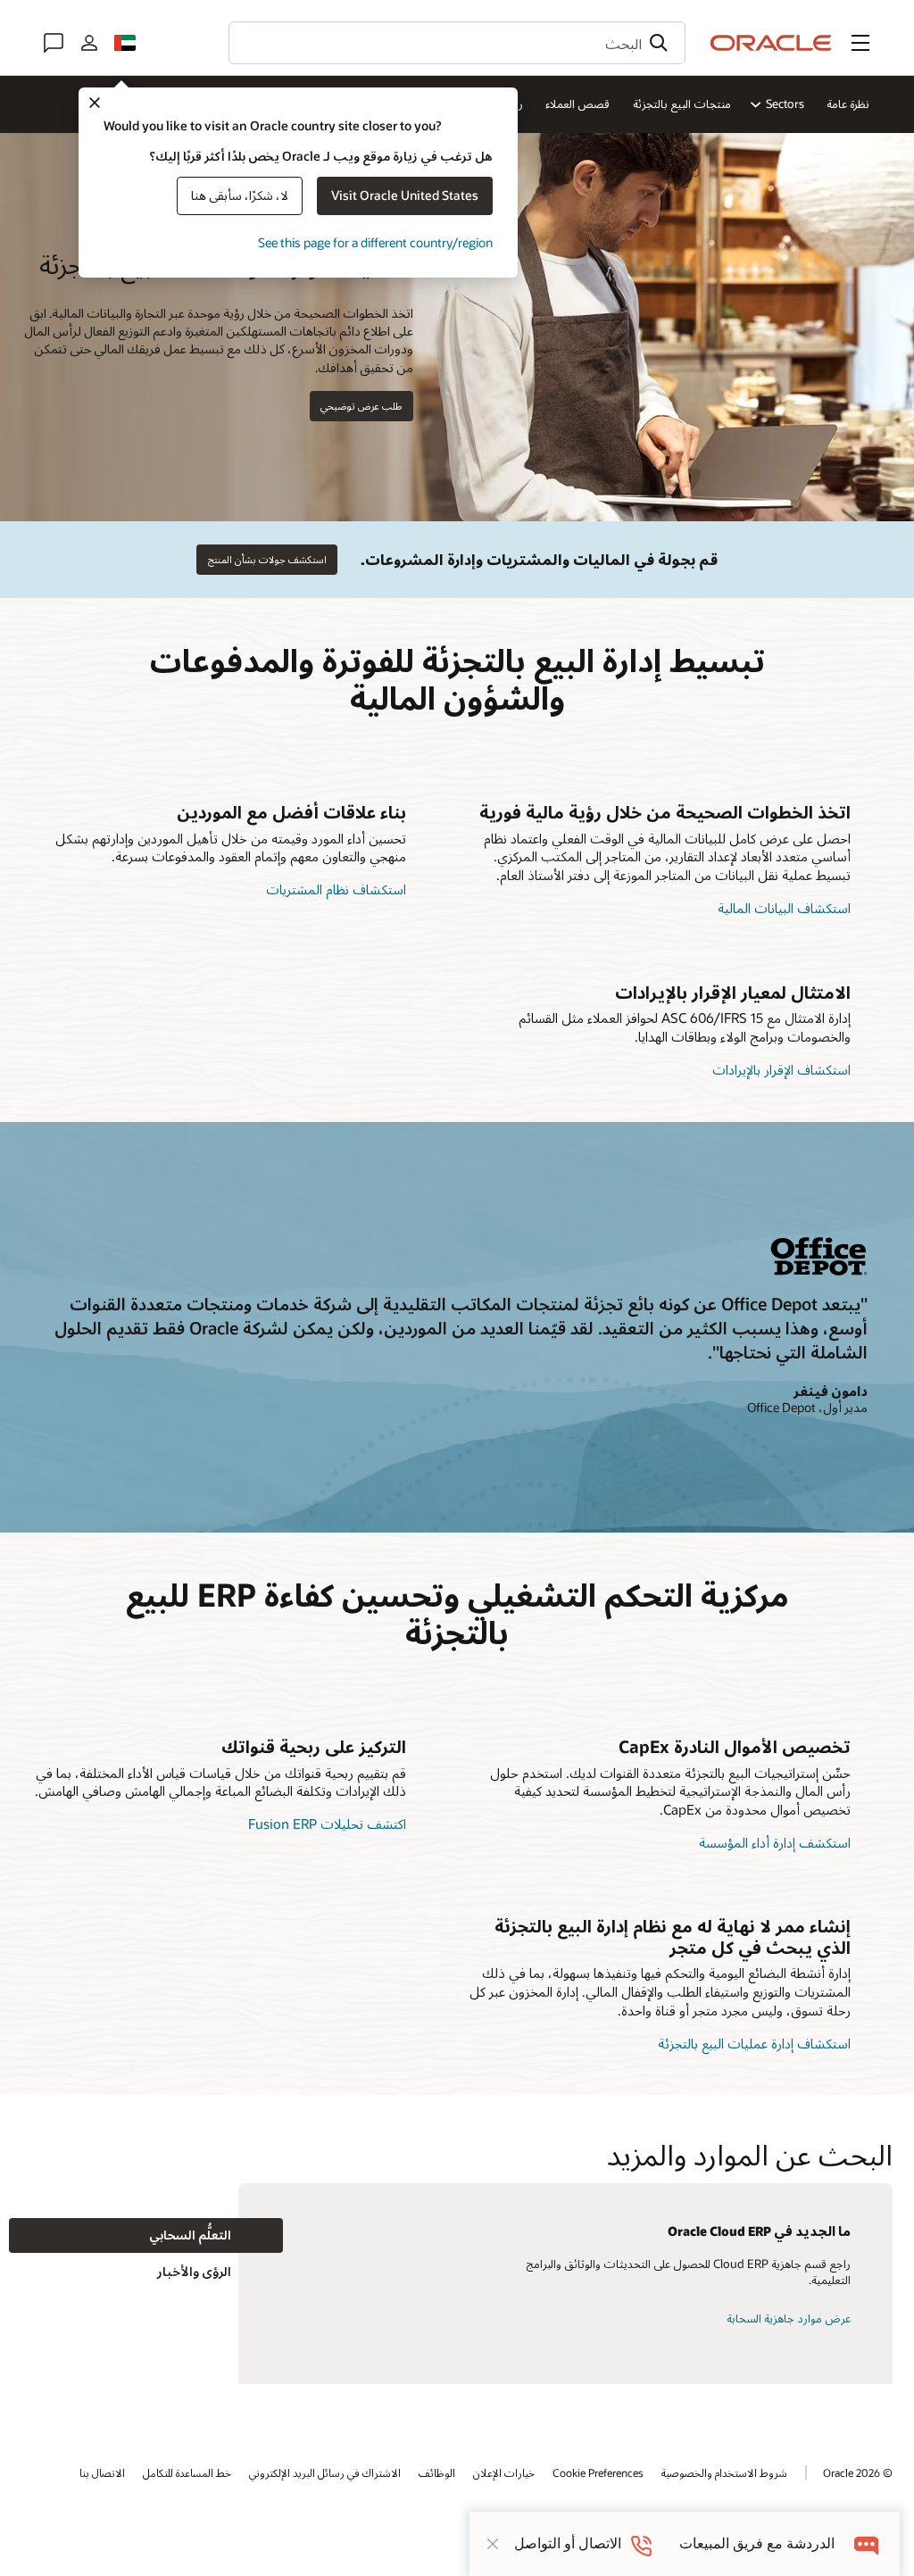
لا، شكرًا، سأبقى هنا (240, 195)
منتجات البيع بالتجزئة (682, 104)
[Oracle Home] (771, 43)
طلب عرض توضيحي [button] (361, 406)
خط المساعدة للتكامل (187, 2472)
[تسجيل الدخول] (89, 43)
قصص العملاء (577, 104)
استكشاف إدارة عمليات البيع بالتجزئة (754, 2043)
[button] (860, 43)
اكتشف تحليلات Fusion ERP (327, 1824)
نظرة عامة (848, 104)
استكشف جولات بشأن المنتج (267, 559)
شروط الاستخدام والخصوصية (724, 2472)
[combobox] (457, 43)
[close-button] (493, 2544)
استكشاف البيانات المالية (784, 908)
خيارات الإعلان (504, 2472)
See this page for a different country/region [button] (375, 242)
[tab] (146, 2235)
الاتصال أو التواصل (568, 2543)
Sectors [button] (785, 104)
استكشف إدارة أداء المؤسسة (775, 1842)
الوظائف (437, 2472)
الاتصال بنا (102, 2472)
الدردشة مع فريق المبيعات (757, 2543)
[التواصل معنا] (54, 43)
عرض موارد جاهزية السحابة (789, 2318)
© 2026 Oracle (858, 2472)
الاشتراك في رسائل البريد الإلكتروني (325, 2472)
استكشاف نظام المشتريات (336, 889)
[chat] (867, 2543)
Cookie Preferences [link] (598, 2472)
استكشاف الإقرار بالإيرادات (781, 1069)
